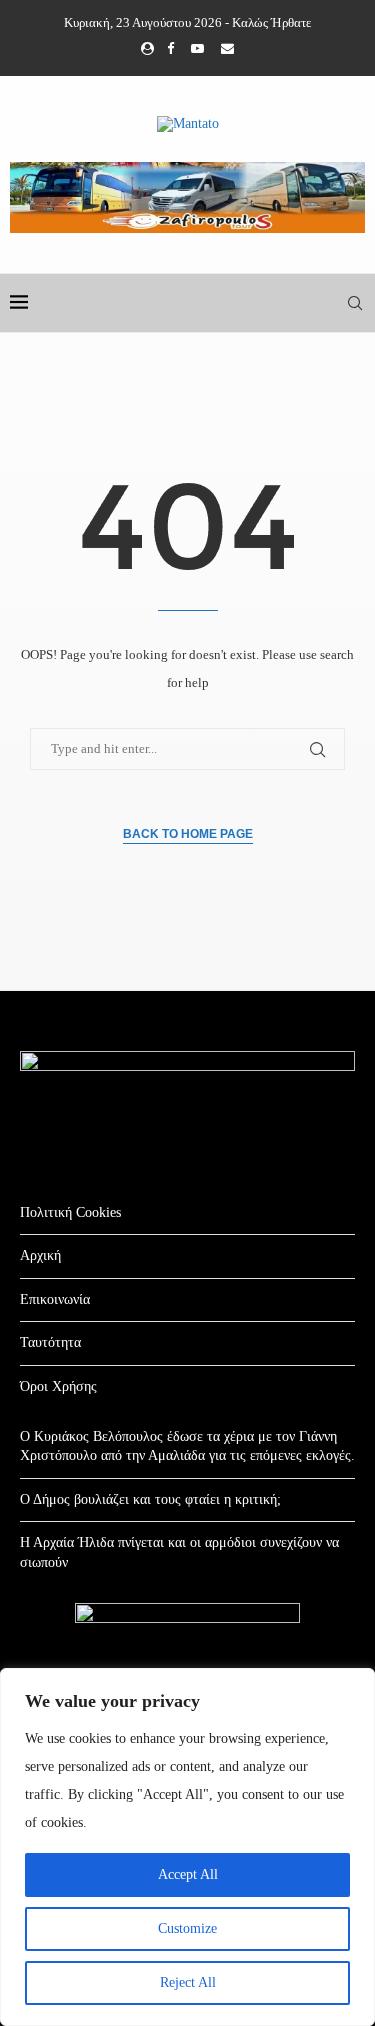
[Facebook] (170, 49)
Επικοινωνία (55, 1299)
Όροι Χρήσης (58, 1386)
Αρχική (40, 1255)
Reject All (188, 1982)
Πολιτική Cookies (70, 1212)
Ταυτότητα (50, 1342)
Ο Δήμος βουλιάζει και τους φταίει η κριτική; (150, 1499)
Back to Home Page (188, 834)
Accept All (188, 1874)
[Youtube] (197, 49)
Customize (187, 1928)
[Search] (355, 303)
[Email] (227, 49)
